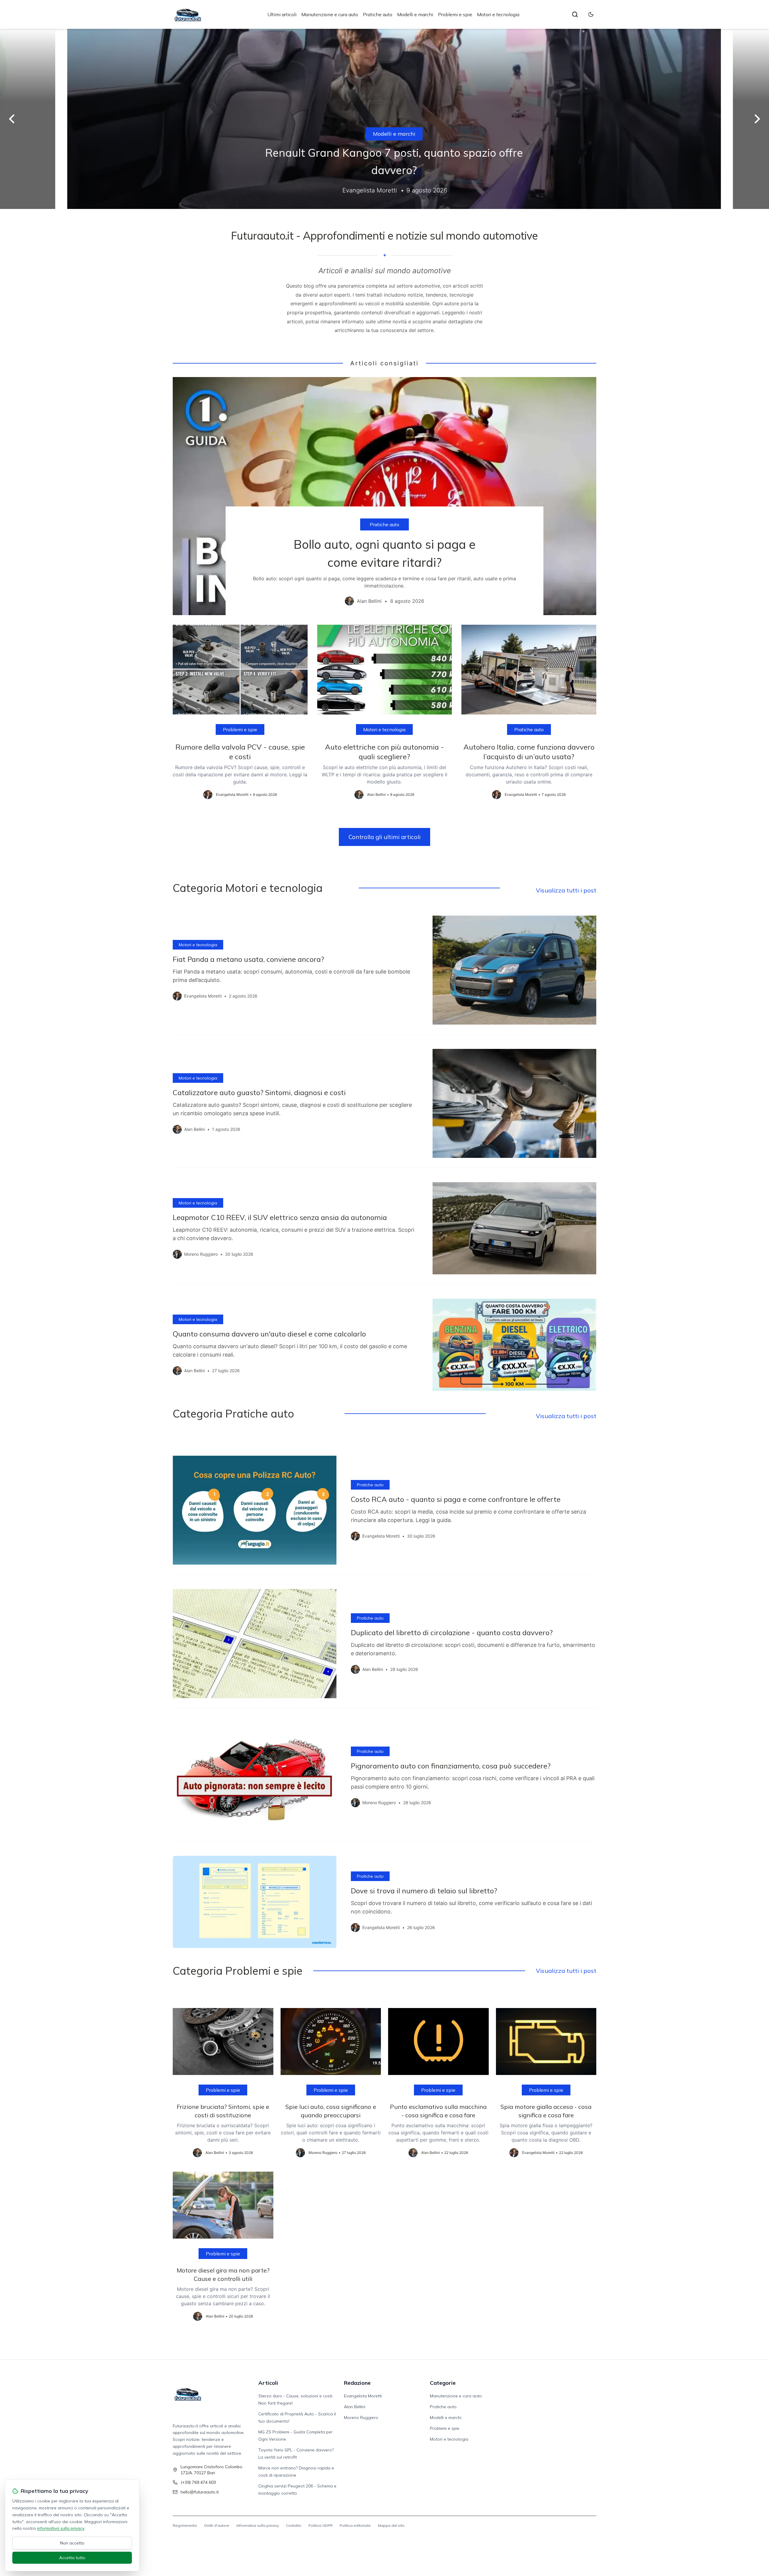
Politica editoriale (355, 2525)
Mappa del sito (391, 2525)
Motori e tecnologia (498, 14)
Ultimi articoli (282, 14)
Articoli (268, 2383)
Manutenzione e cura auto (330, 14)
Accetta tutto (72, 2558)
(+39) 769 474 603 (198, 2482)
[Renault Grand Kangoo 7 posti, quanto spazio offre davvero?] (384, 119)
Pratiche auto (378, 14)
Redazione (357, 2383)
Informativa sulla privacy (258, 2525)
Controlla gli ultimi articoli (384, 837)
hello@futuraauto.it (200, 2492)
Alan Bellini (355, 2407)
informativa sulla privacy (61, 2528)
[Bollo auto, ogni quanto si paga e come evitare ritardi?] (384, 496)
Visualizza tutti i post (566, 890)
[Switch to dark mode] (591, 14)
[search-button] (575, 14)
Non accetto (72, 2543)
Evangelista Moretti (363, 2396)
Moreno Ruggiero (361, 2417)
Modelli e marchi (415, 14)
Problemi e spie (455, 14)
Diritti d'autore (217, 2525)
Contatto (294, 2525)
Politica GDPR (321, 2525)
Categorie (443, 2383)
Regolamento (185, 2525)
